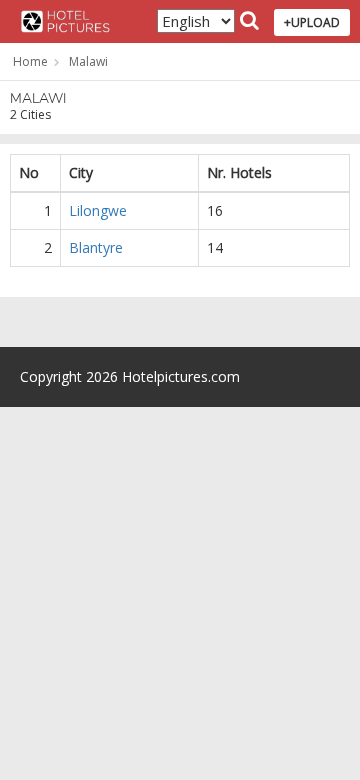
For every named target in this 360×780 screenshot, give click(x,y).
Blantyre (96, 247)
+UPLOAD (312, 22)
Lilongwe (98, 210)
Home (30, 61)
